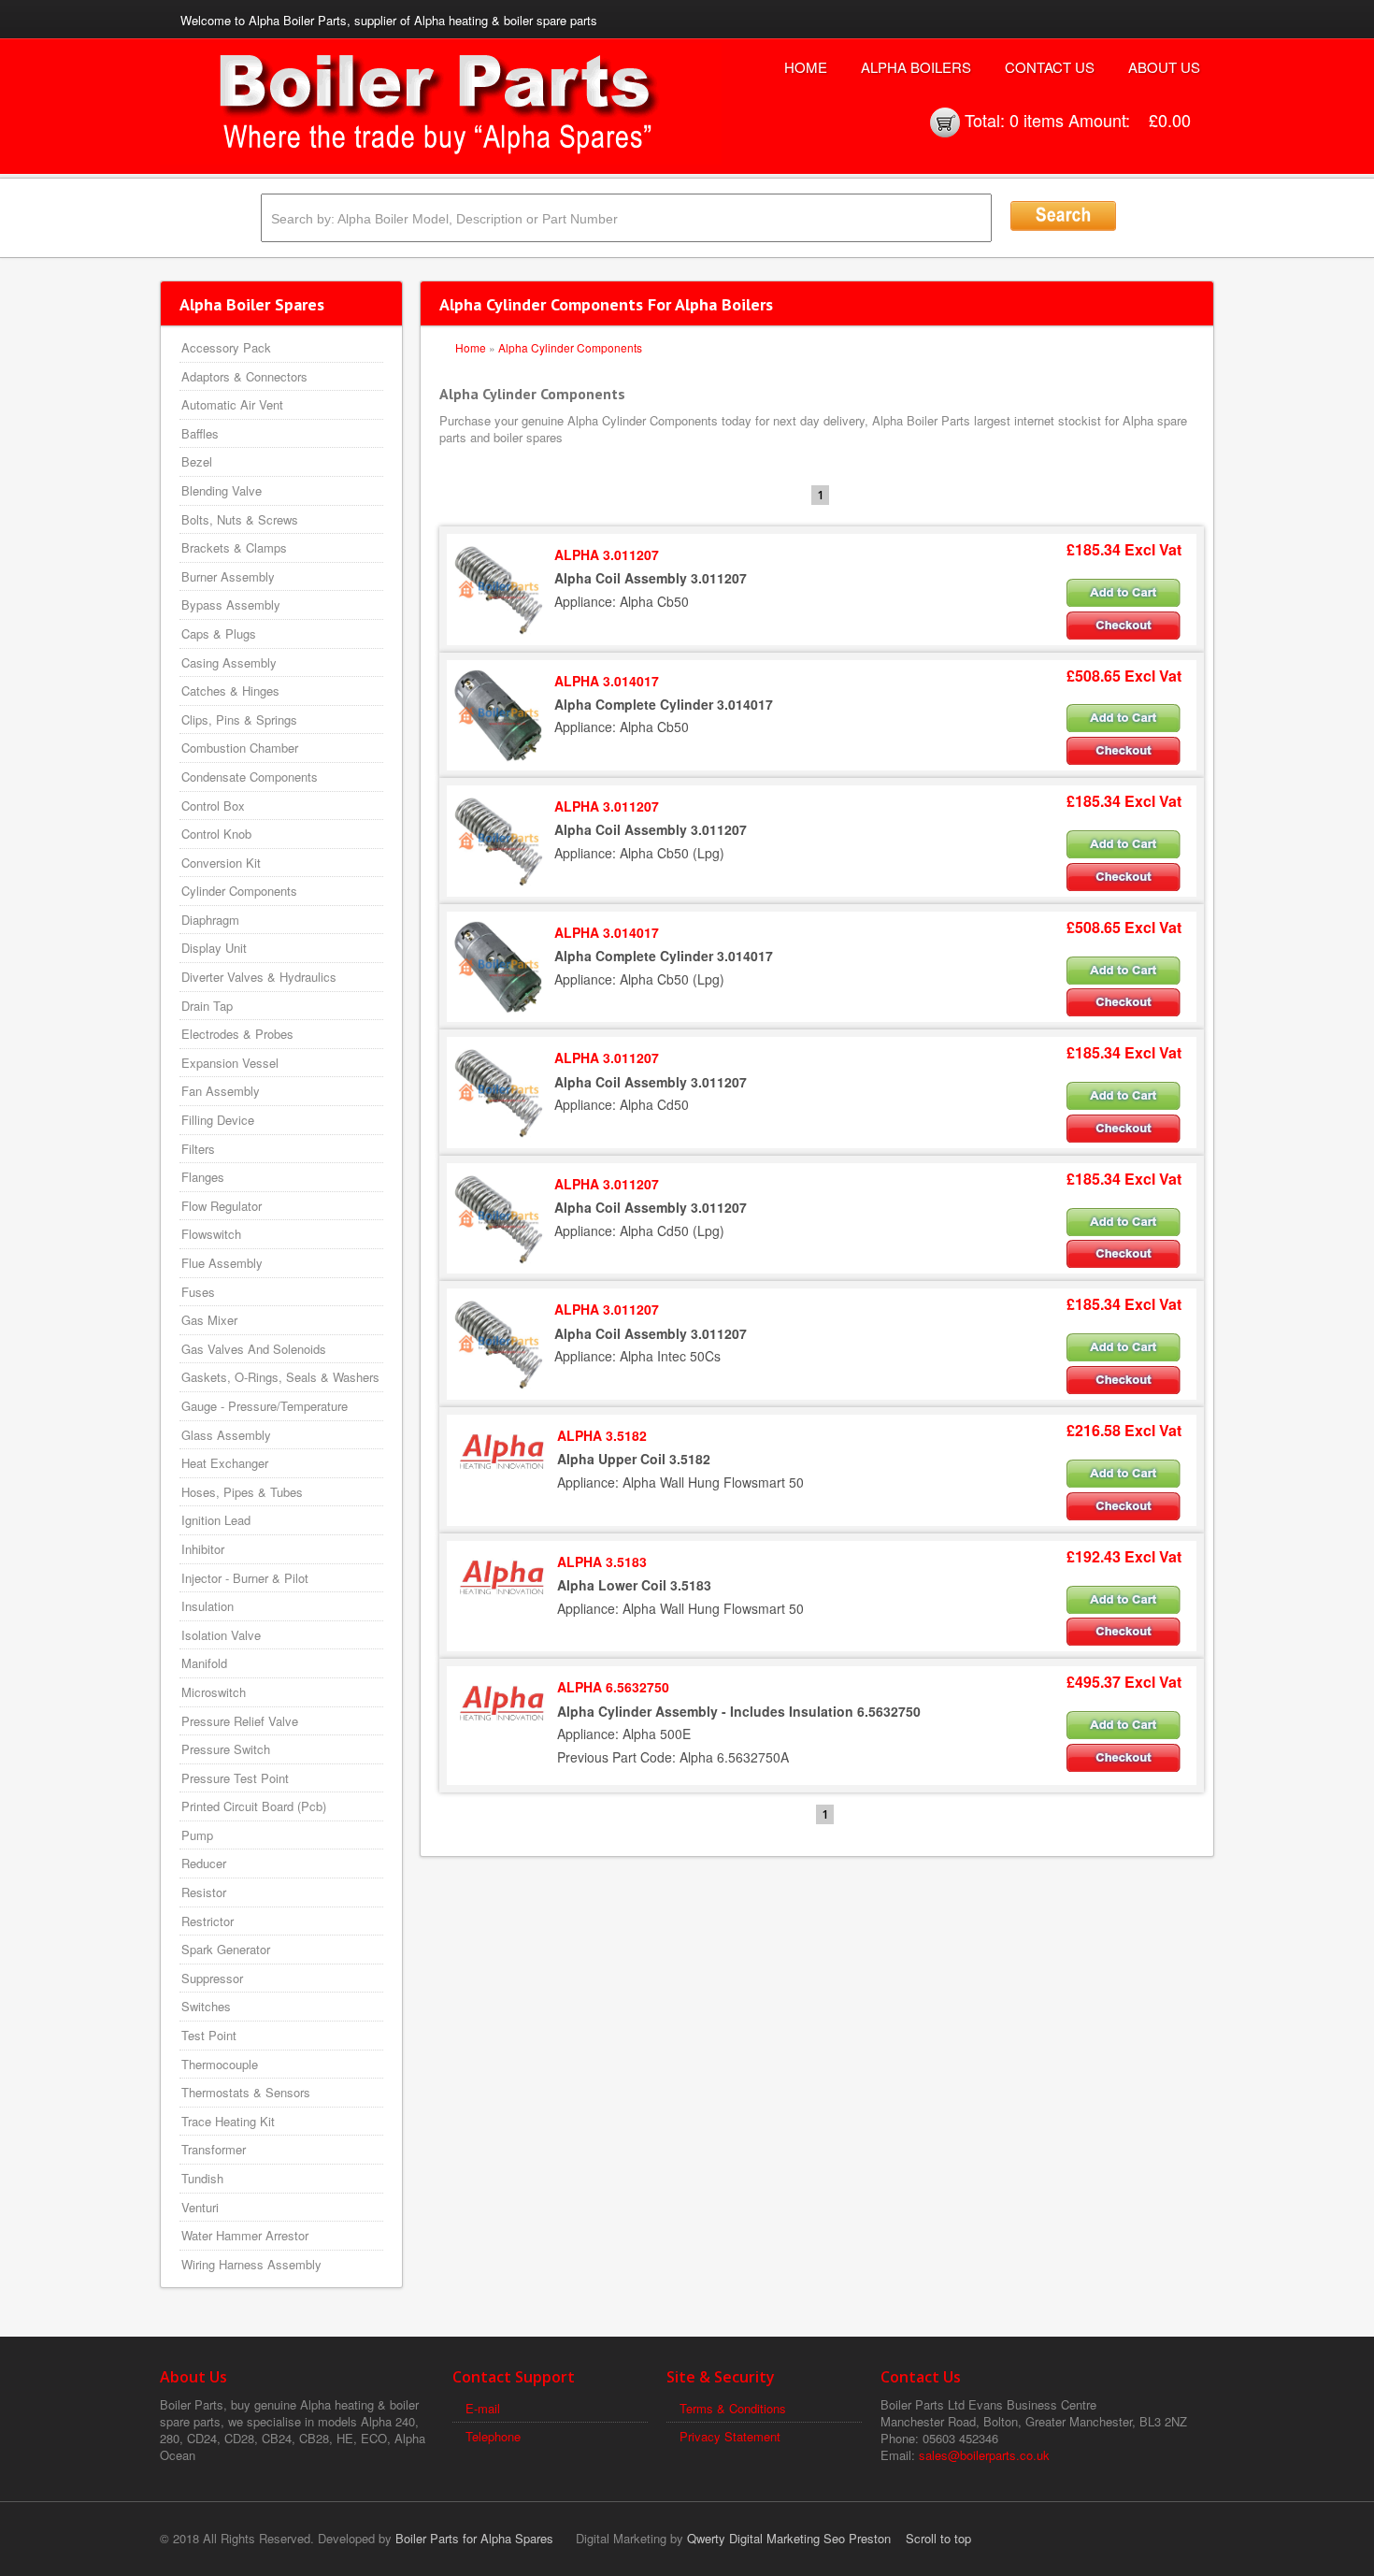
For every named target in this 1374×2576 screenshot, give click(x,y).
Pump (197, 1835)
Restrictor (208, 1921)
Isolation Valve (221, 1635)
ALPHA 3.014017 (607, 681)
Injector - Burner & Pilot (245, 1578)
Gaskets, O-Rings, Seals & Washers (280, 1377)
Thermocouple (220, 2064)
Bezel (197, 461)
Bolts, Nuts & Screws (240, 519)
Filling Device (218, 1120)
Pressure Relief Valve (240, 1721)
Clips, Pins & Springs (239, 720)
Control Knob (216, 834)
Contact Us (1050, 67)
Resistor (204, 1892)
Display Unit (214, 948)
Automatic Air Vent (232, 404)
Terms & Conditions (733, 2408)
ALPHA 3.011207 (607, 554)
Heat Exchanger (225, 1463)
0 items (1037, 120)
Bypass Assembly (231, 604)
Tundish (202, 2178)
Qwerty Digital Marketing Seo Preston (789, 2538)
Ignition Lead (216, 1520)
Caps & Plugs (219, 633)
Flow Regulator (222, 1206)
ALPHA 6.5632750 (613, 1687)
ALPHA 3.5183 (602, 1561)
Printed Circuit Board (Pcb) (254, 1806)
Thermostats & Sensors (246, 2092)
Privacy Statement (730, 2436)
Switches (206, 2006)
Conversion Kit (221, 863)
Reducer (204, 1863)
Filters (198, 1149)
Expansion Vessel (230, 1063)
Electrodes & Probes (237, 1034)
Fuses (198, 1292)
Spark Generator (226, 1949)
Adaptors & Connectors (244, 376)
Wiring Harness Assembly (251, 2264)
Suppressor (212, 1978)
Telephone (493, 2436)
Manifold (204, 1663)
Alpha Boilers (916, 67)
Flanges (203, 1177)
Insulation (208, 1606)
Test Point (209, 2035)
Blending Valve (222, 490)
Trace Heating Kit (228, 2121)
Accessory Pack (226, 347)
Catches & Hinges (230, 691)
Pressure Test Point (235, 1778)
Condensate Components (250, 777)
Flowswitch (211, 1234)
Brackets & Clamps (234, 547)
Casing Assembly (229, 662)
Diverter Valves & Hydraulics (259, 977)
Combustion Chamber (240, 748)
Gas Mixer (209, 1320)
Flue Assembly (222, 1263)
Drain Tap (207, 1006)
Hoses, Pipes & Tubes (242, 1492)
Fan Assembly (221, 1091)
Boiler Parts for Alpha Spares (474, 2538)
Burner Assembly (228, 576)
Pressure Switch (226, 1749)
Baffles (200, 433)
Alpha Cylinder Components (570, 347)
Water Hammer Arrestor (245, 2235)
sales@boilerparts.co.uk (984, 2455)
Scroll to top (938, 2538)
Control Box (213, 806)
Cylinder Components (239, 891)
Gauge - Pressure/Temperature (265, 1406)
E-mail (483, 2408)
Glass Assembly (226, 1435)
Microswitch (214, 1692)
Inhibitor (203, 1549)
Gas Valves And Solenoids (254, 1349)
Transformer (214, 2149)
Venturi (200, 2207)
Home (806, 67)
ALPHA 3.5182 (602, 1435)
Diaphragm (210, 920)
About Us (1164, 67)
